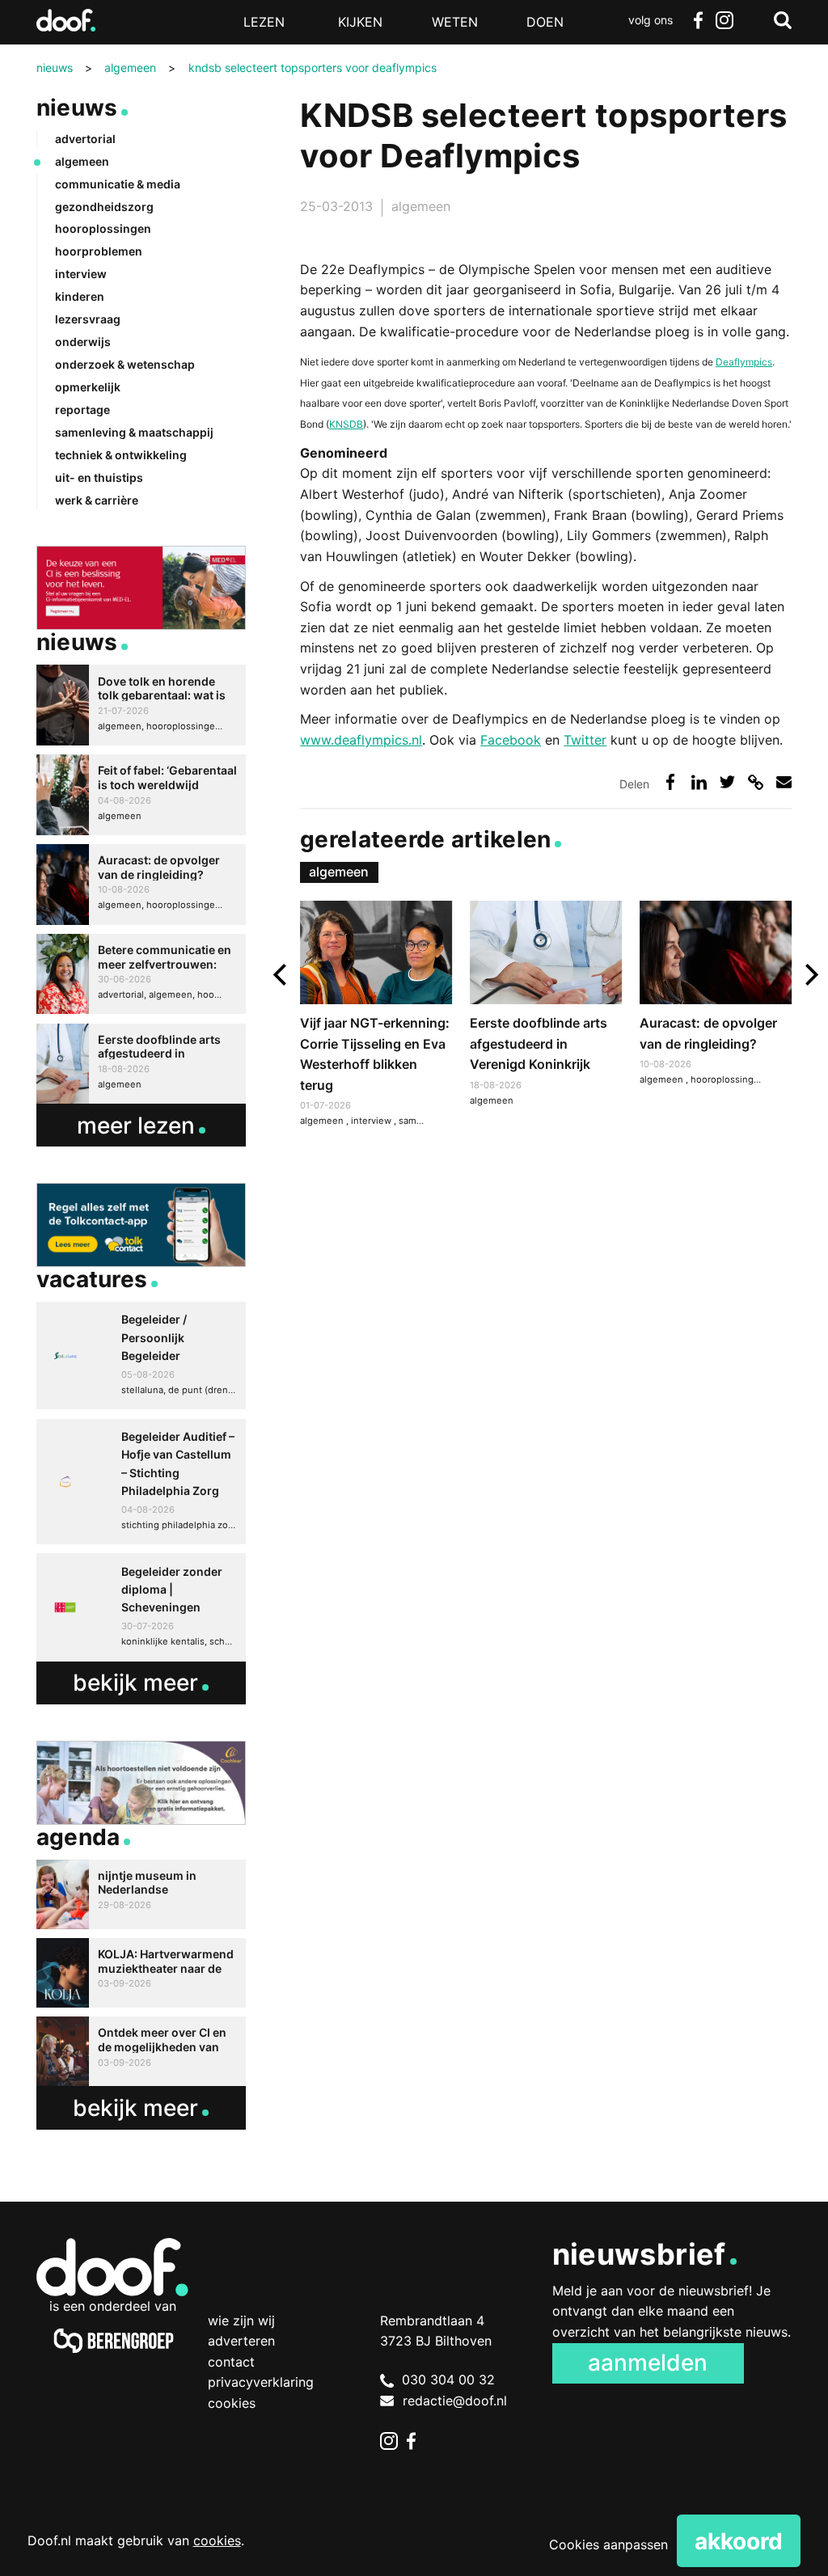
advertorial (85, 139)
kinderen (80, 296)
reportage (82, 410)
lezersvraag (88, 319)
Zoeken (783, 20)
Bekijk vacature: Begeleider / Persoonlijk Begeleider (141, 1356)
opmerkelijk (88, 387)
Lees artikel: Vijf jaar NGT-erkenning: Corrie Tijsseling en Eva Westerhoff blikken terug (376, 1016)
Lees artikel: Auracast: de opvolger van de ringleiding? (716, 995)
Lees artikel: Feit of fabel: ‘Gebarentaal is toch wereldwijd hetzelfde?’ (141, 795)
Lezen (264, 22)
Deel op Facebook (670, 781)
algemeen (421, 206)
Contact (231, 2362)
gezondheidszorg (104, 207)
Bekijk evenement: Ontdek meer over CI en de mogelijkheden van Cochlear (141, 2051)
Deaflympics (744, 362)
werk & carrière (97, 500)
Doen (545, 22)
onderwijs (83, 342)
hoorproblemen (99, 251)
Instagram (724, 20)
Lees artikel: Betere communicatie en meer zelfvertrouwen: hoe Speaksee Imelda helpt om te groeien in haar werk (141, 974)
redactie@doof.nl (455, 2401)
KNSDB (346, 424)
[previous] (282, 975)
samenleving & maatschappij (134, 432)
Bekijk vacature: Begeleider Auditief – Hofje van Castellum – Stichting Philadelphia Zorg (141, 1482)
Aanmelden (648, 2363)
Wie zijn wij (241, 2321)
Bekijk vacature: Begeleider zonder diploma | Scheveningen (141, 1607)
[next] (810, 975)
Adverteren (241, 2341)
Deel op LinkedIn (699, 781)
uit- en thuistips (99, 477)
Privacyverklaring (261, 2382)
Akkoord (739, 2541)
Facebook (699, 20)
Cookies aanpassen (608, 2544)
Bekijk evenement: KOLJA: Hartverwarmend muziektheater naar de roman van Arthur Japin (141, 1973)
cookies (217, 2540)
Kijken (360, 22)
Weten (455, 22)
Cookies (232, 2403)
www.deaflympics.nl (361, 740)
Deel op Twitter (727, 781)
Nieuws (77, 108)
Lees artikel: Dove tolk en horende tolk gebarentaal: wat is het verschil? (141, 705)
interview (372, 1121)
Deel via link (756, 781)
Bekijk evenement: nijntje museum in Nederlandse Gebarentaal (141, 1894)
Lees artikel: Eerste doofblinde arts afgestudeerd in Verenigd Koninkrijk (546, 1005)
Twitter (585, 740)
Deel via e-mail (784, 781)
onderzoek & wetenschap (125, 364)
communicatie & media (118, 184)
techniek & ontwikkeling (121, 455)
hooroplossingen (729, 1079)
